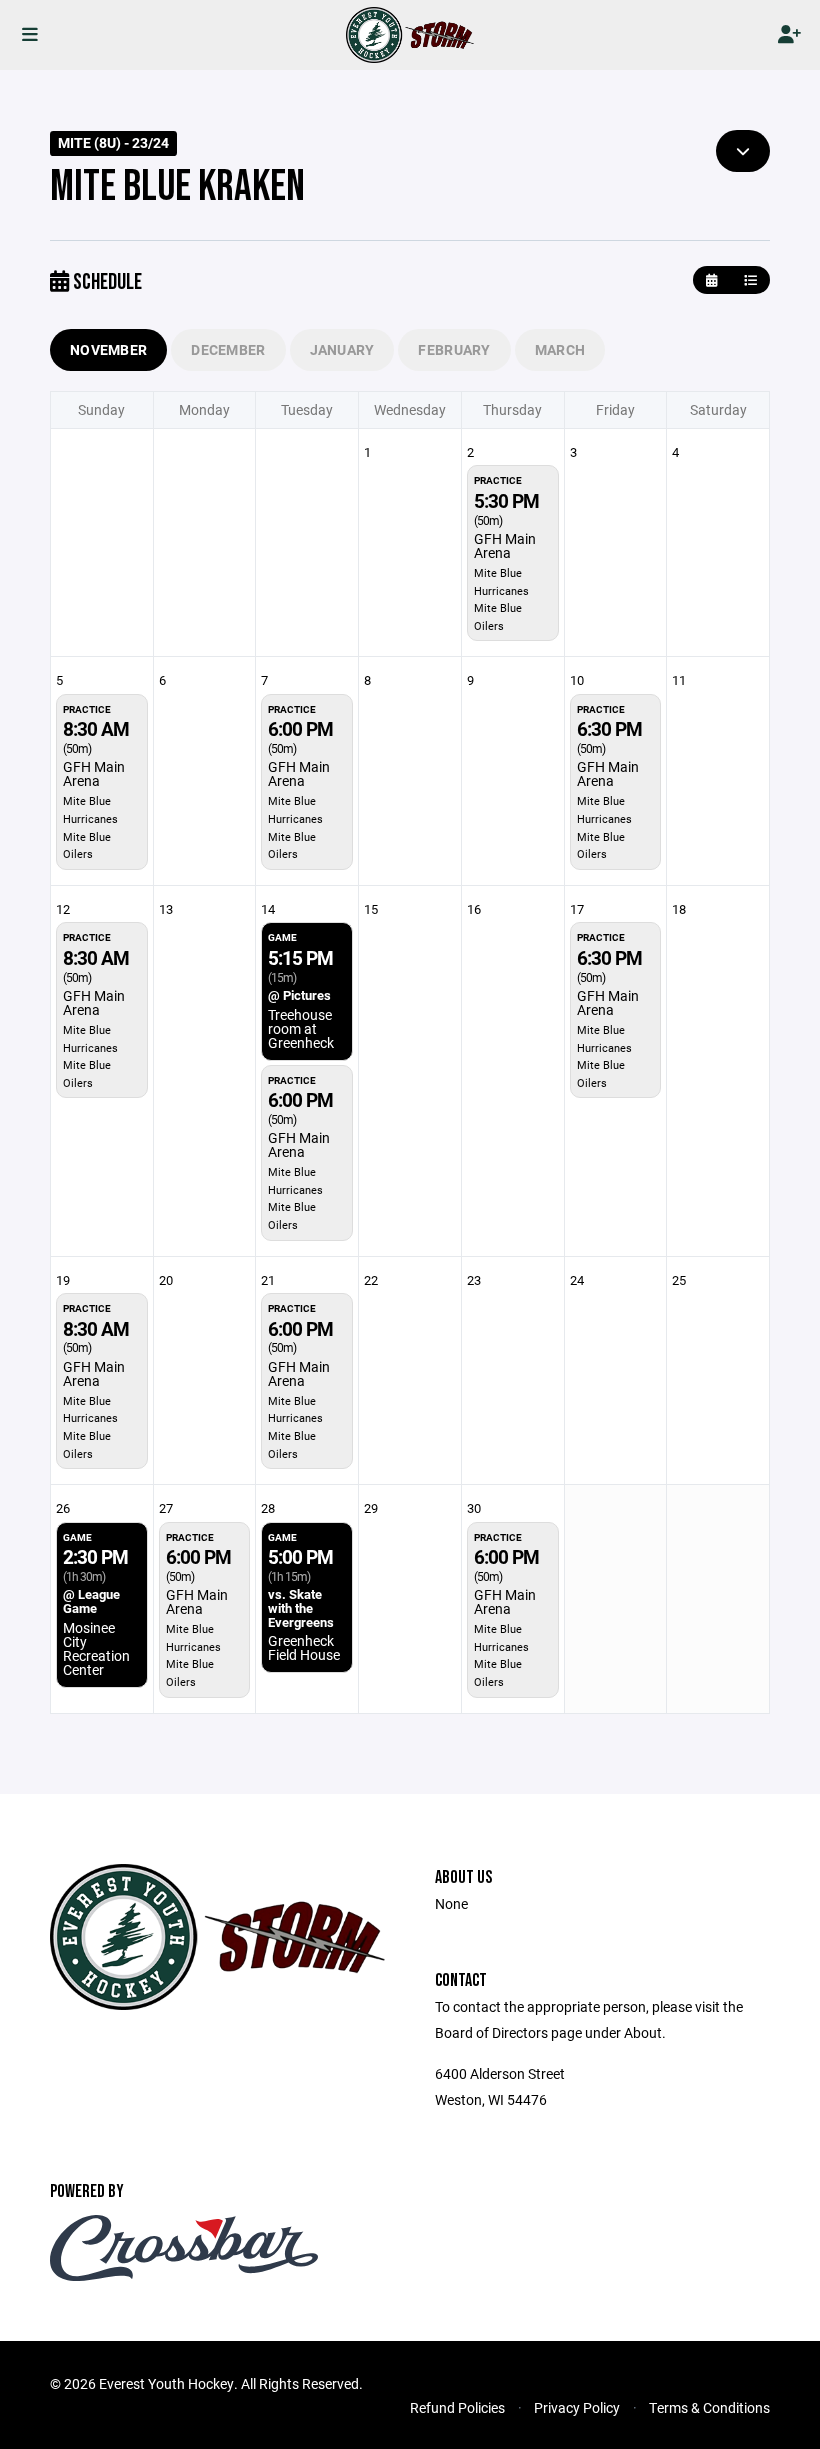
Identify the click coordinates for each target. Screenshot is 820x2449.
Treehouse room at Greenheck (301, 1028)
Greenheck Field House (304, 1647)
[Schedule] (750, 280)
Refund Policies (457, 2407)
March (560, 349)
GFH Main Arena (505, 545)
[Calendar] (711, 280)
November (108, 349)
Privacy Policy (577, 2407)
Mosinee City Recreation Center (96, 1648)
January (342, 349)
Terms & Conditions (709, 2407)
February (454, 349)
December (228, 349)
